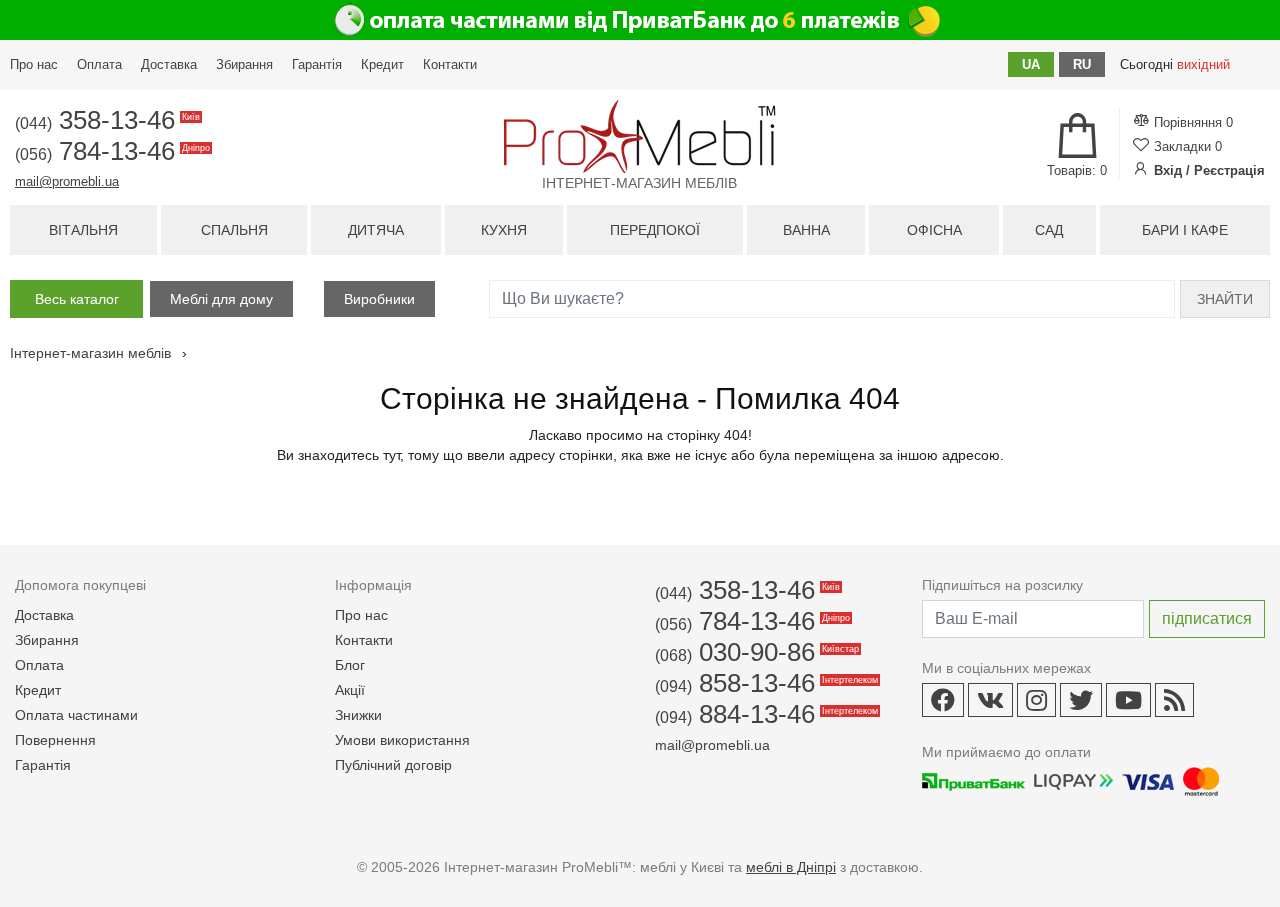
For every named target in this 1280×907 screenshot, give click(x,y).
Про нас (34, 64)
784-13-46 (111, 151)
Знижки (358, 715)
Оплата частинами (76, 715)
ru (1082, 64)
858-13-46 (765, 683)
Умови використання (402, 740)
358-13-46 (106, 120)
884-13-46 (765, 714)
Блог (350, 665)
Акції (350, 690)
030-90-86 (755, 652)
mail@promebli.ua (67, 181)
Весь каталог (77, 299)
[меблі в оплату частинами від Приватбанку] (640, 20)
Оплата (99, 64)
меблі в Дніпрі (791, 867)
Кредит (382, 64)
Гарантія (317, 64)
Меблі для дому (221, 299)
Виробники (379, 299)
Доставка (169, 64)
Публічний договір (393, 765)
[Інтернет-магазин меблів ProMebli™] (640, 136)
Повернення (55, 740)
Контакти (450, 64)
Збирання (244, 64)
